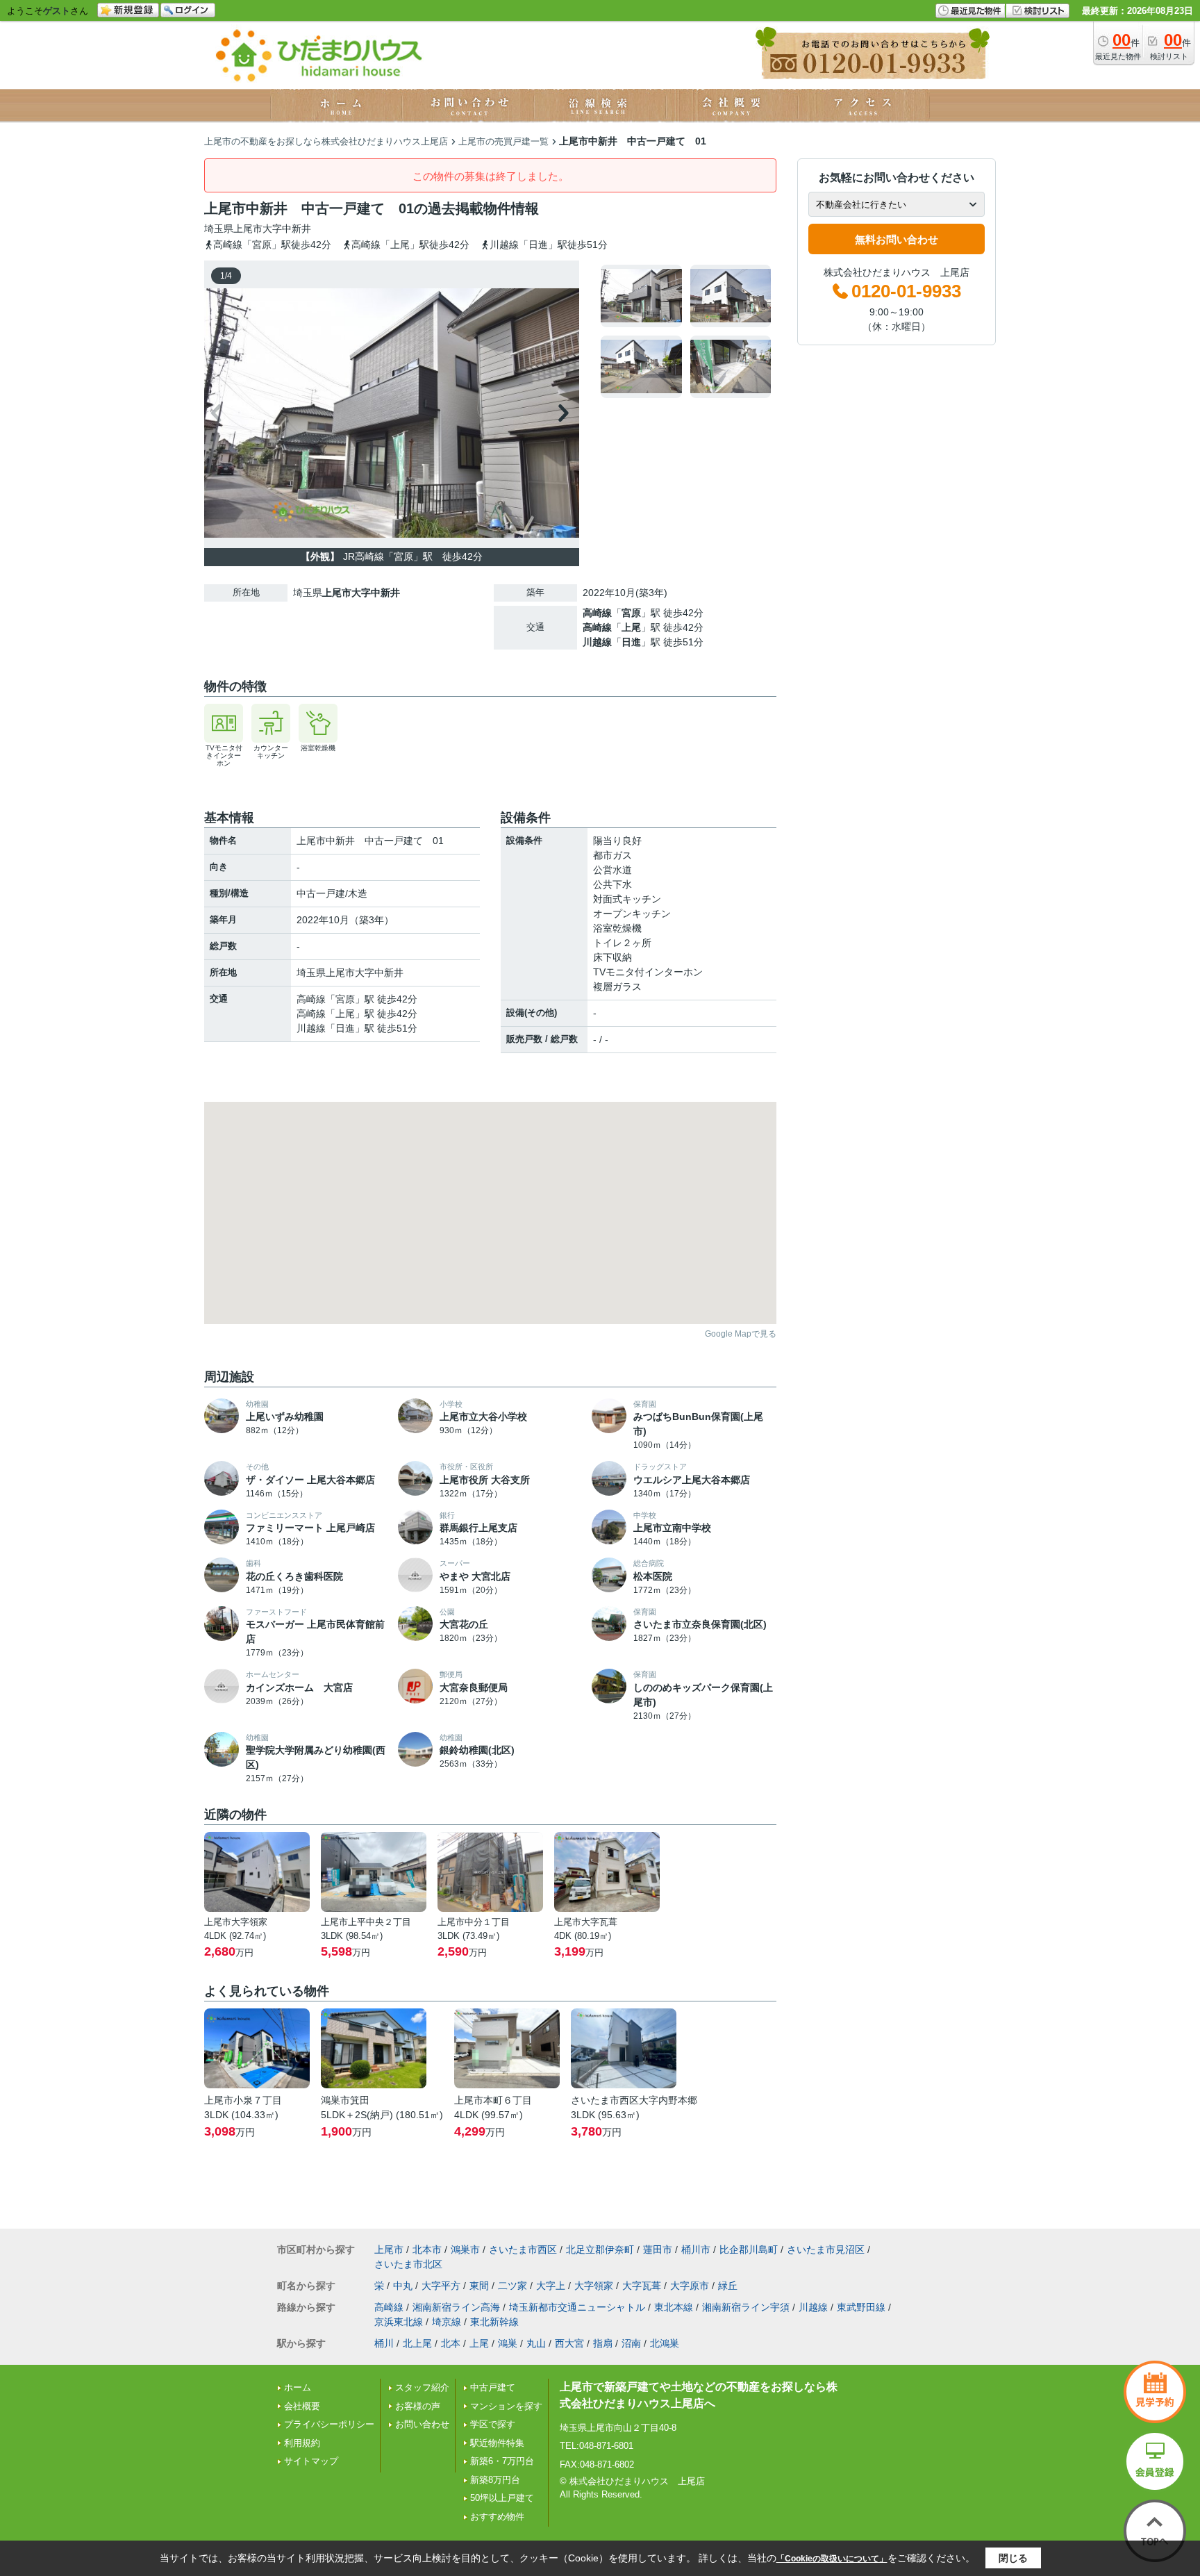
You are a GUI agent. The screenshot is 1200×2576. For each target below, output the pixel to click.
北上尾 (417, 2343)
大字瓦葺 (642, 2286)
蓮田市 (658, 2249)
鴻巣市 (465, 2249)
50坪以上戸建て (502, 2498)
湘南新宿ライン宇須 (746, 2307)
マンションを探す (506, 2406)
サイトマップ (311, 2461)
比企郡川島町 (749, 2249)
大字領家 (594, 2286)
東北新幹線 (494, 2322)
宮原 (631, 613)
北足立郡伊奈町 (600, 2249)
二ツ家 (512, 2286)
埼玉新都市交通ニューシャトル (577, 2307)
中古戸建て (493, 2387)
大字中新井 (287, 229)
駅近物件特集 (497, 2443)
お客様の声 (418, 2406)
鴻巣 (508, 2343)
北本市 (427, 2249)
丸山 (536, 2343)
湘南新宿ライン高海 (456, 2307)
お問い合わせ (422, 2424)
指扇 (603, 2343)
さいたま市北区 (408, 2264)
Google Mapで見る (741, 1334)
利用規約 (302, 2443)
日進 (631, 642)
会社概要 (302, 2406)
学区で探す (493, 2424)
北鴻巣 (665, 2343)
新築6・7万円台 (502, 2461)
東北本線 (674, 2307)
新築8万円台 (495, 2480)
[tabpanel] (686, 331)
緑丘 (728, 2286)
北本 (451, 2343)
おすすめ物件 (497, 2517)
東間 (479, 2286)
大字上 (551, 2286)
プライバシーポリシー (329, 2424)
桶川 (384, 2343)
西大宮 (569, 2343)
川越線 (597, 642)
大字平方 (441, 2286)
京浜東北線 (399, 2322)
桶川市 (696, 2249)
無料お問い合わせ (897, 239)
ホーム (298, 2387)
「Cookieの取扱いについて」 (832, 2559)
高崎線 (597, 613)
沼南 (631, 2343)
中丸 (403, 2286)
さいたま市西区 (523, 2249)
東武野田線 (861, 2307)
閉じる (1013, 2558)
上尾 (631, 627)
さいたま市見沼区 (826, 2249)
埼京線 (447, 2322)
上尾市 (248, 229)
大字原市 (690, 2286)
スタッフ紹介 (422, 2387)
